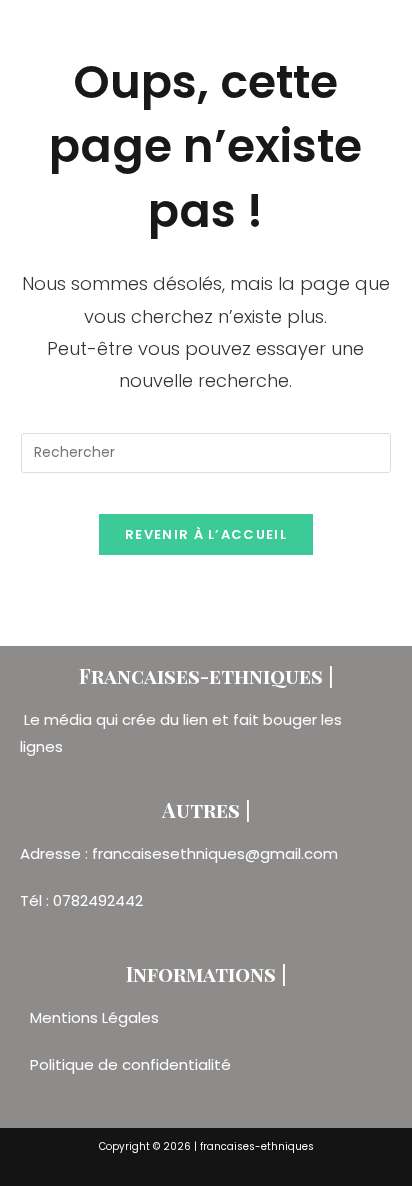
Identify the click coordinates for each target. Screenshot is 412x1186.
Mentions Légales (96, 1017)
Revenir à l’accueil (206, 534)
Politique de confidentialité (130, 1064)
